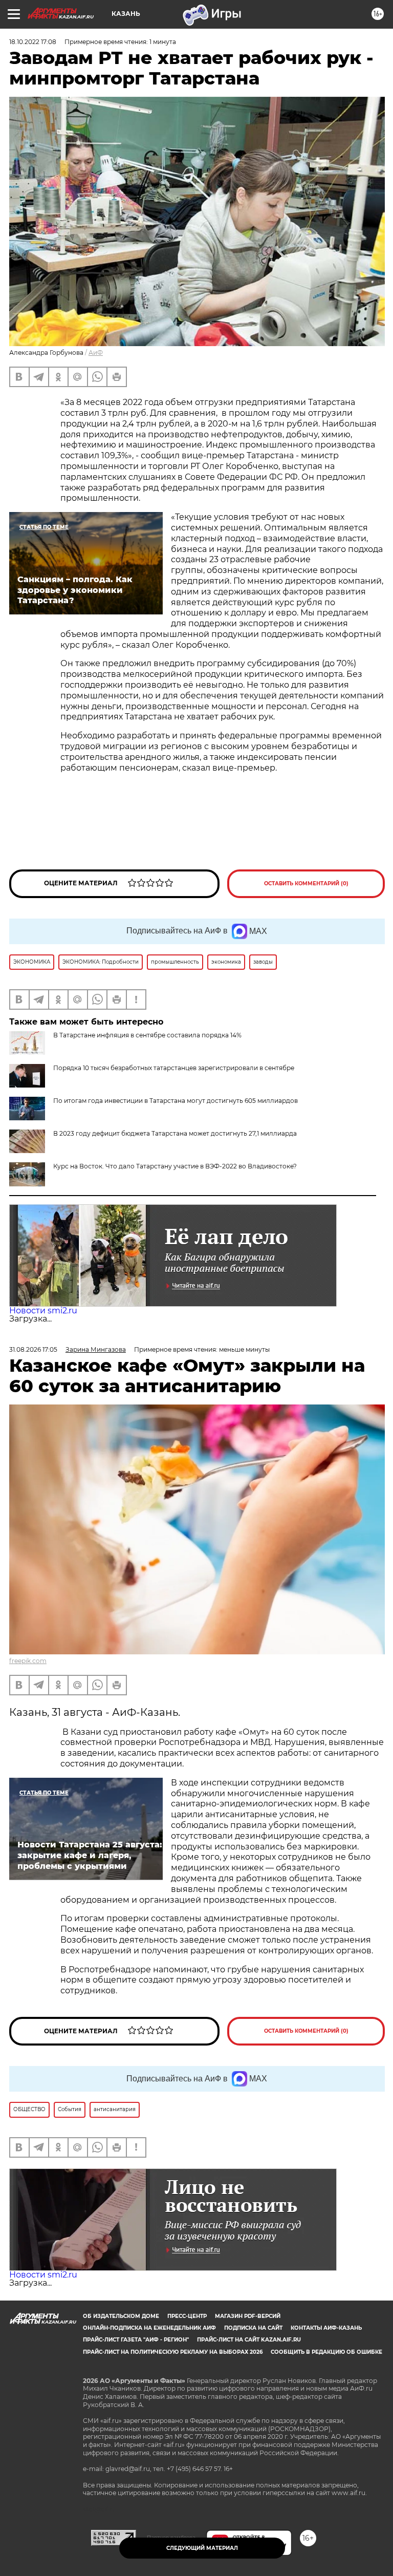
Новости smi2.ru (43, 1311)
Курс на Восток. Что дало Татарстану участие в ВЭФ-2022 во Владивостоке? (175, 1166)
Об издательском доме (121, 2316)
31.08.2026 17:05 (33, 1349)
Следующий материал (202, 2548)
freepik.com (28, 1661)
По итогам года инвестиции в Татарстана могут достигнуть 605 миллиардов (176, 1101)
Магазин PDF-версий (248, 2316)
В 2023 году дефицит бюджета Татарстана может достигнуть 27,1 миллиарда (175, 1133)
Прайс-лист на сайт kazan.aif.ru (249, 2340)
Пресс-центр (187, 2316)
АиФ (96, 353)
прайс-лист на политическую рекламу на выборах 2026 (173, 2352)
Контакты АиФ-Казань (326, 2328)
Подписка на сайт (253, 2328)
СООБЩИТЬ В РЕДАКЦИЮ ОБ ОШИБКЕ (326, 2352)
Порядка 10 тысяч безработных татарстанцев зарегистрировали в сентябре (174, 1068)
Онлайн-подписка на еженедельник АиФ (149, 2328)
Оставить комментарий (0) (306, 883)
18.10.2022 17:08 (33, 42)
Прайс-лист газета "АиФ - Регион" (136, 2340)
